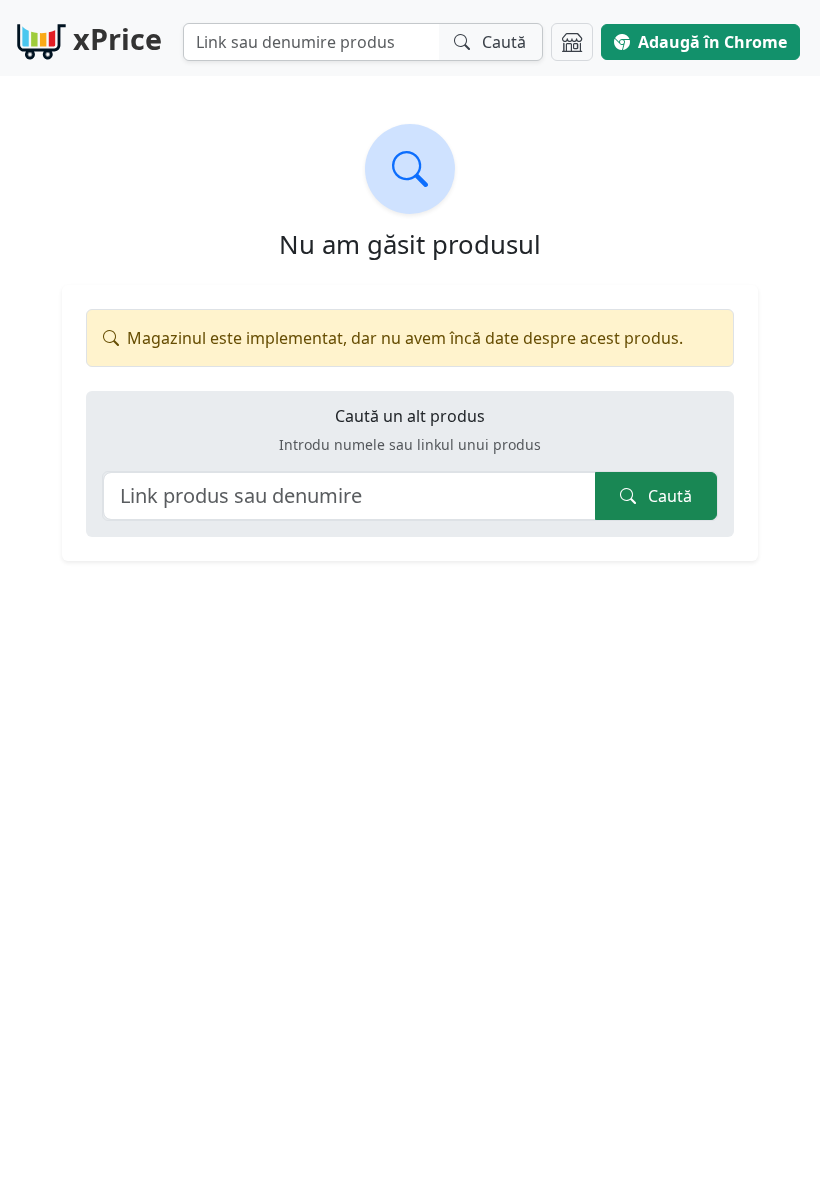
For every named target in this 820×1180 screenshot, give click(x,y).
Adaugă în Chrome (712, 42)
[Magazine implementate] (572, 42)
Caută (668, 496)
